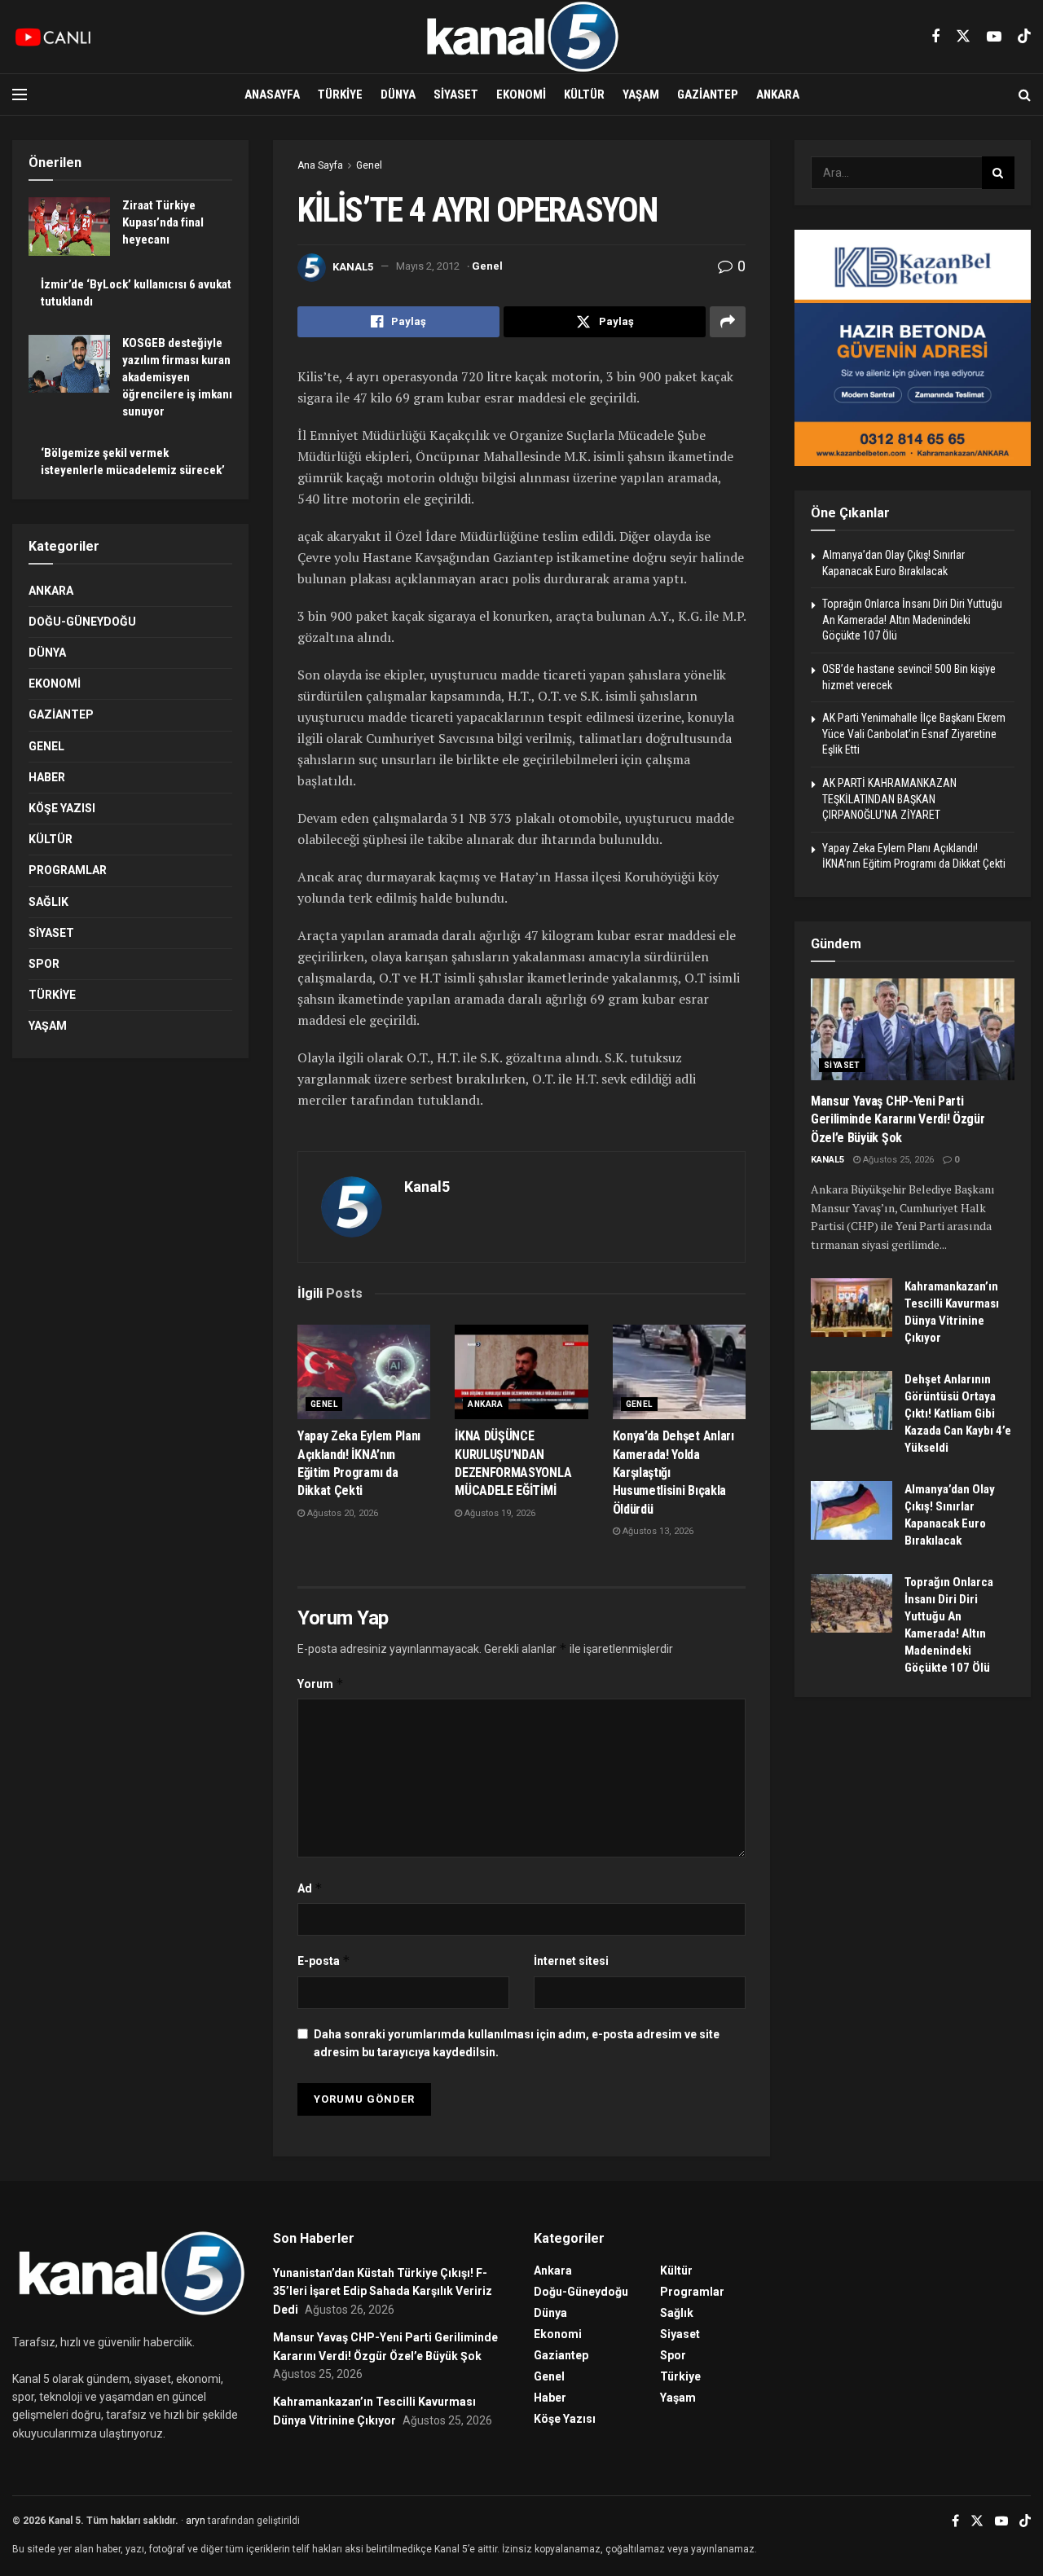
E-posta (324, 1961)
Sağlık (48, 902)
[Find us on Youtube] (994, 37)
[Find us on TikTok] (1024, 37)
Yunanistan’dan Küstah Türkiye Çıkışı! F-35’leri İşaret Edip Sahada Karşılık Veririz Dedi (383, 2291)
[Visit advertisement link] (913, 348)
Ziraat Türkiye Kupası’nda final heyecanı (163, 222)
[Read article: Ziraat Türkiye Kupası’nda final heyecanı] (69, 226)
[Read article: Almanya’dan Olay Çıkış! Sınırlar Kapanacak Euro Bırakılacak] (852, 1510)
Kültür (584, 95)
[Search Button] (1025, 95)
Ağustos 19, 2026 (499, 1513)
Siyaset (456, 95)
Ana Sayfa (320, 165)
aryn (196, 2521)
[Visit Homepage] (521, 37)
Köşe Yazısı (62, 808)
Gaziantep (708, 95)
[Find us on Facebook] (935, 37)
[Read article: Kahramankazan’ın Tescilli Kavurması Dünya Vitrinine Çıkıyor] (852, 1308)
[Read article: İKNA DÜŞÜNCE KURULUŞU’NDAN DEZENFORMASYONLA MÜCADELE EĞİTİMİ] (521, 1372)
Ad (310, 1888)
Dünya (398, 95)
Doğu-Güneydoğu (82, 622)
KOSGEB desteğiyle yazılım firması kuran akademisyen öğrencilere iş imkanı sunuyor (177, 377)
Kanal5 (353, 266)
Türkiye (340, 95)
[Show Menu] (20, 95)
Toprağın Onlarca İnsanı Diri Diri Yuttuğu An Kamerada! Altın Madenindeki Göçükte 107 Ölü (912, 620)
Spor (44, 964)
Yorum (321, 1684)
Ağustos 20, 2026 (341, 1513)
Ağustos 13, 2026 (657, 1531)
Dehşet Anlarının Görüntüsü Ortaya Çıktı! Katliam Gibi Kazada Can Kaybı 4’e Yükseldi (958, 1413)
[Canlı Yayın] (53, 37)
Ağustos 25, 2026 (897, 1160)
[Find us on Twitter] (963, 37)
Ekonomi (521, 95)
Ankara (778, 95)
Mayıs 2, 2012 (428, 266)
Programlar (68, 870)
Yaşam (641, 95)
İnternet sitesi (571, 1961)
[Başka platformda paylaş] (728, 322)
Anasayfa (272, 95)
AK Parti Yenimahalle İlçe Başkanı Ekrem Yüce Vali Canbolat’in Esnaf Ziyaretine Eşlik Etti (914, 734)
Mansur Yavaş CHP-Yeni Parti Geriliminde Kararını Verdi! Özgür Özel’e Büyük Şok (898, 1119)
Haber (47, 777)
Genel (369, 165)
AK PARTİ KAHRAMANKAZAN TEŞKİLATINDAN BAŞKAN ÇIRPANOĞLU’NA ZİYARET (889, 799)
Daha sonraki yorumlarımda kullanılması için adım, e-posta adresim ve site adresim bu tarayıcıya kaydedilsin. (517, 2043)
